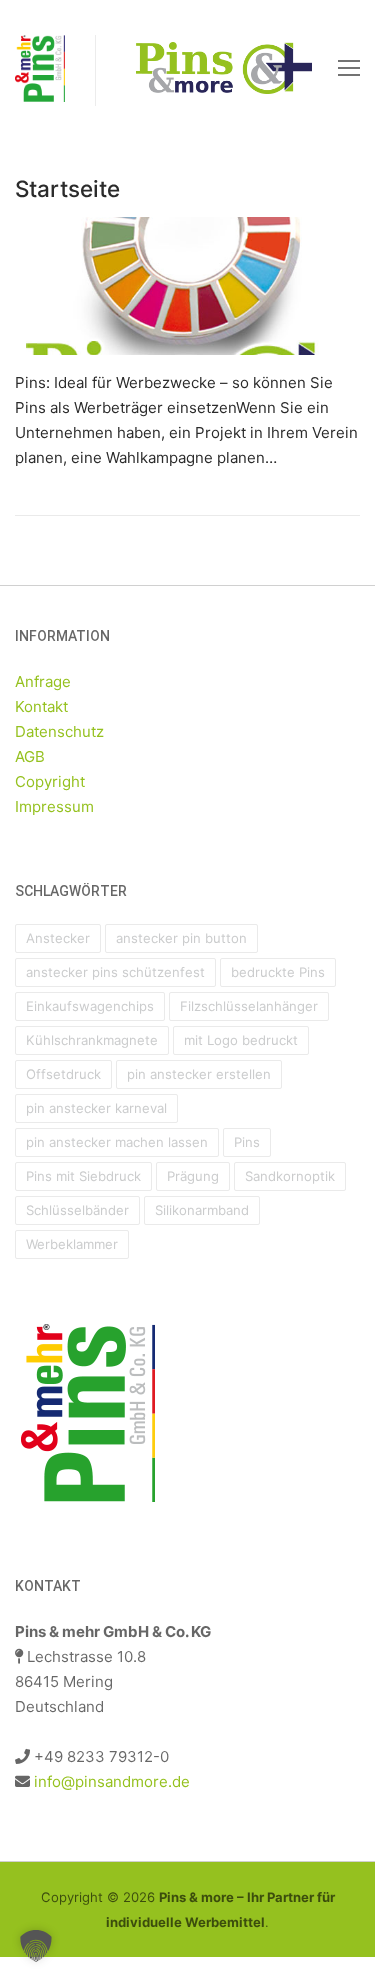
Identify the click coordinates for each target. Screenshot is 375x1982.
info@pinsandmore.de (112, 1781)
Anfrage (43, 681)
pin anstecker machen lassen (117, 1142)
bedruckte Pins (278, 972)
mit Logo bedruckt (241, 1040)
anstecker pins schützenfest (115, 972)
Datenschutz (59, 731)
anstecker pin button (181, 938)
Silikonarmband (202, 1210)
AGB (30, 756)
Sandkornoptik (290, 1176)
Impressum (54, 806)
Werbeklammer (72, 1244)
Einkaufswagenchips (90, 1006)
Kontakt (41, 706)
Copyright (50, 781)
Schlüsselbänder (77, 1210)
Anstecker (58, 938)
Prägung (193, 1176)
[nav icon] (349, 67)
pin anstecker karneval (96, 1108)
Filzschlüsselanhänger (249, 1006)
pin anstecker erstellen (199, 1074)
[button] (36, 1946)
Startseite (67, 188)
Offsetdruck (63, 1074)
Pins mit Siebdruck (83, 1176)
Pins (247, 1142)
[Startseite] (187, 286)
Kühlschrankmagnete (92, 1040)
